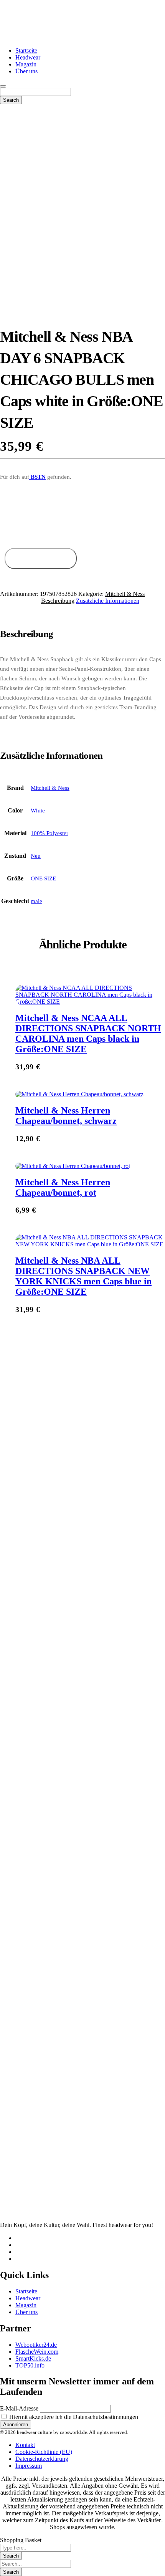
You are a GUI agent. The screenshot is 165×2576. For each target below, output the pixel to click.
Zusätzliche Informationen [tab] (108, 601)
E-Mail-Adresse (19, 2408)
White (38, 811)
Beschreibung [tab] (58, 601)
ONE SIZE (43, 879)
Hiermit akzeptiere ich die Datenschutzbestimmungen (73, 2417)
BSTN (37, 477)
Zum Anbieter (40, 558)
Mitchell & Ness (125, 594)
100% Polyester (49, 833)
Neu (36, 856)
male (36, 901)
